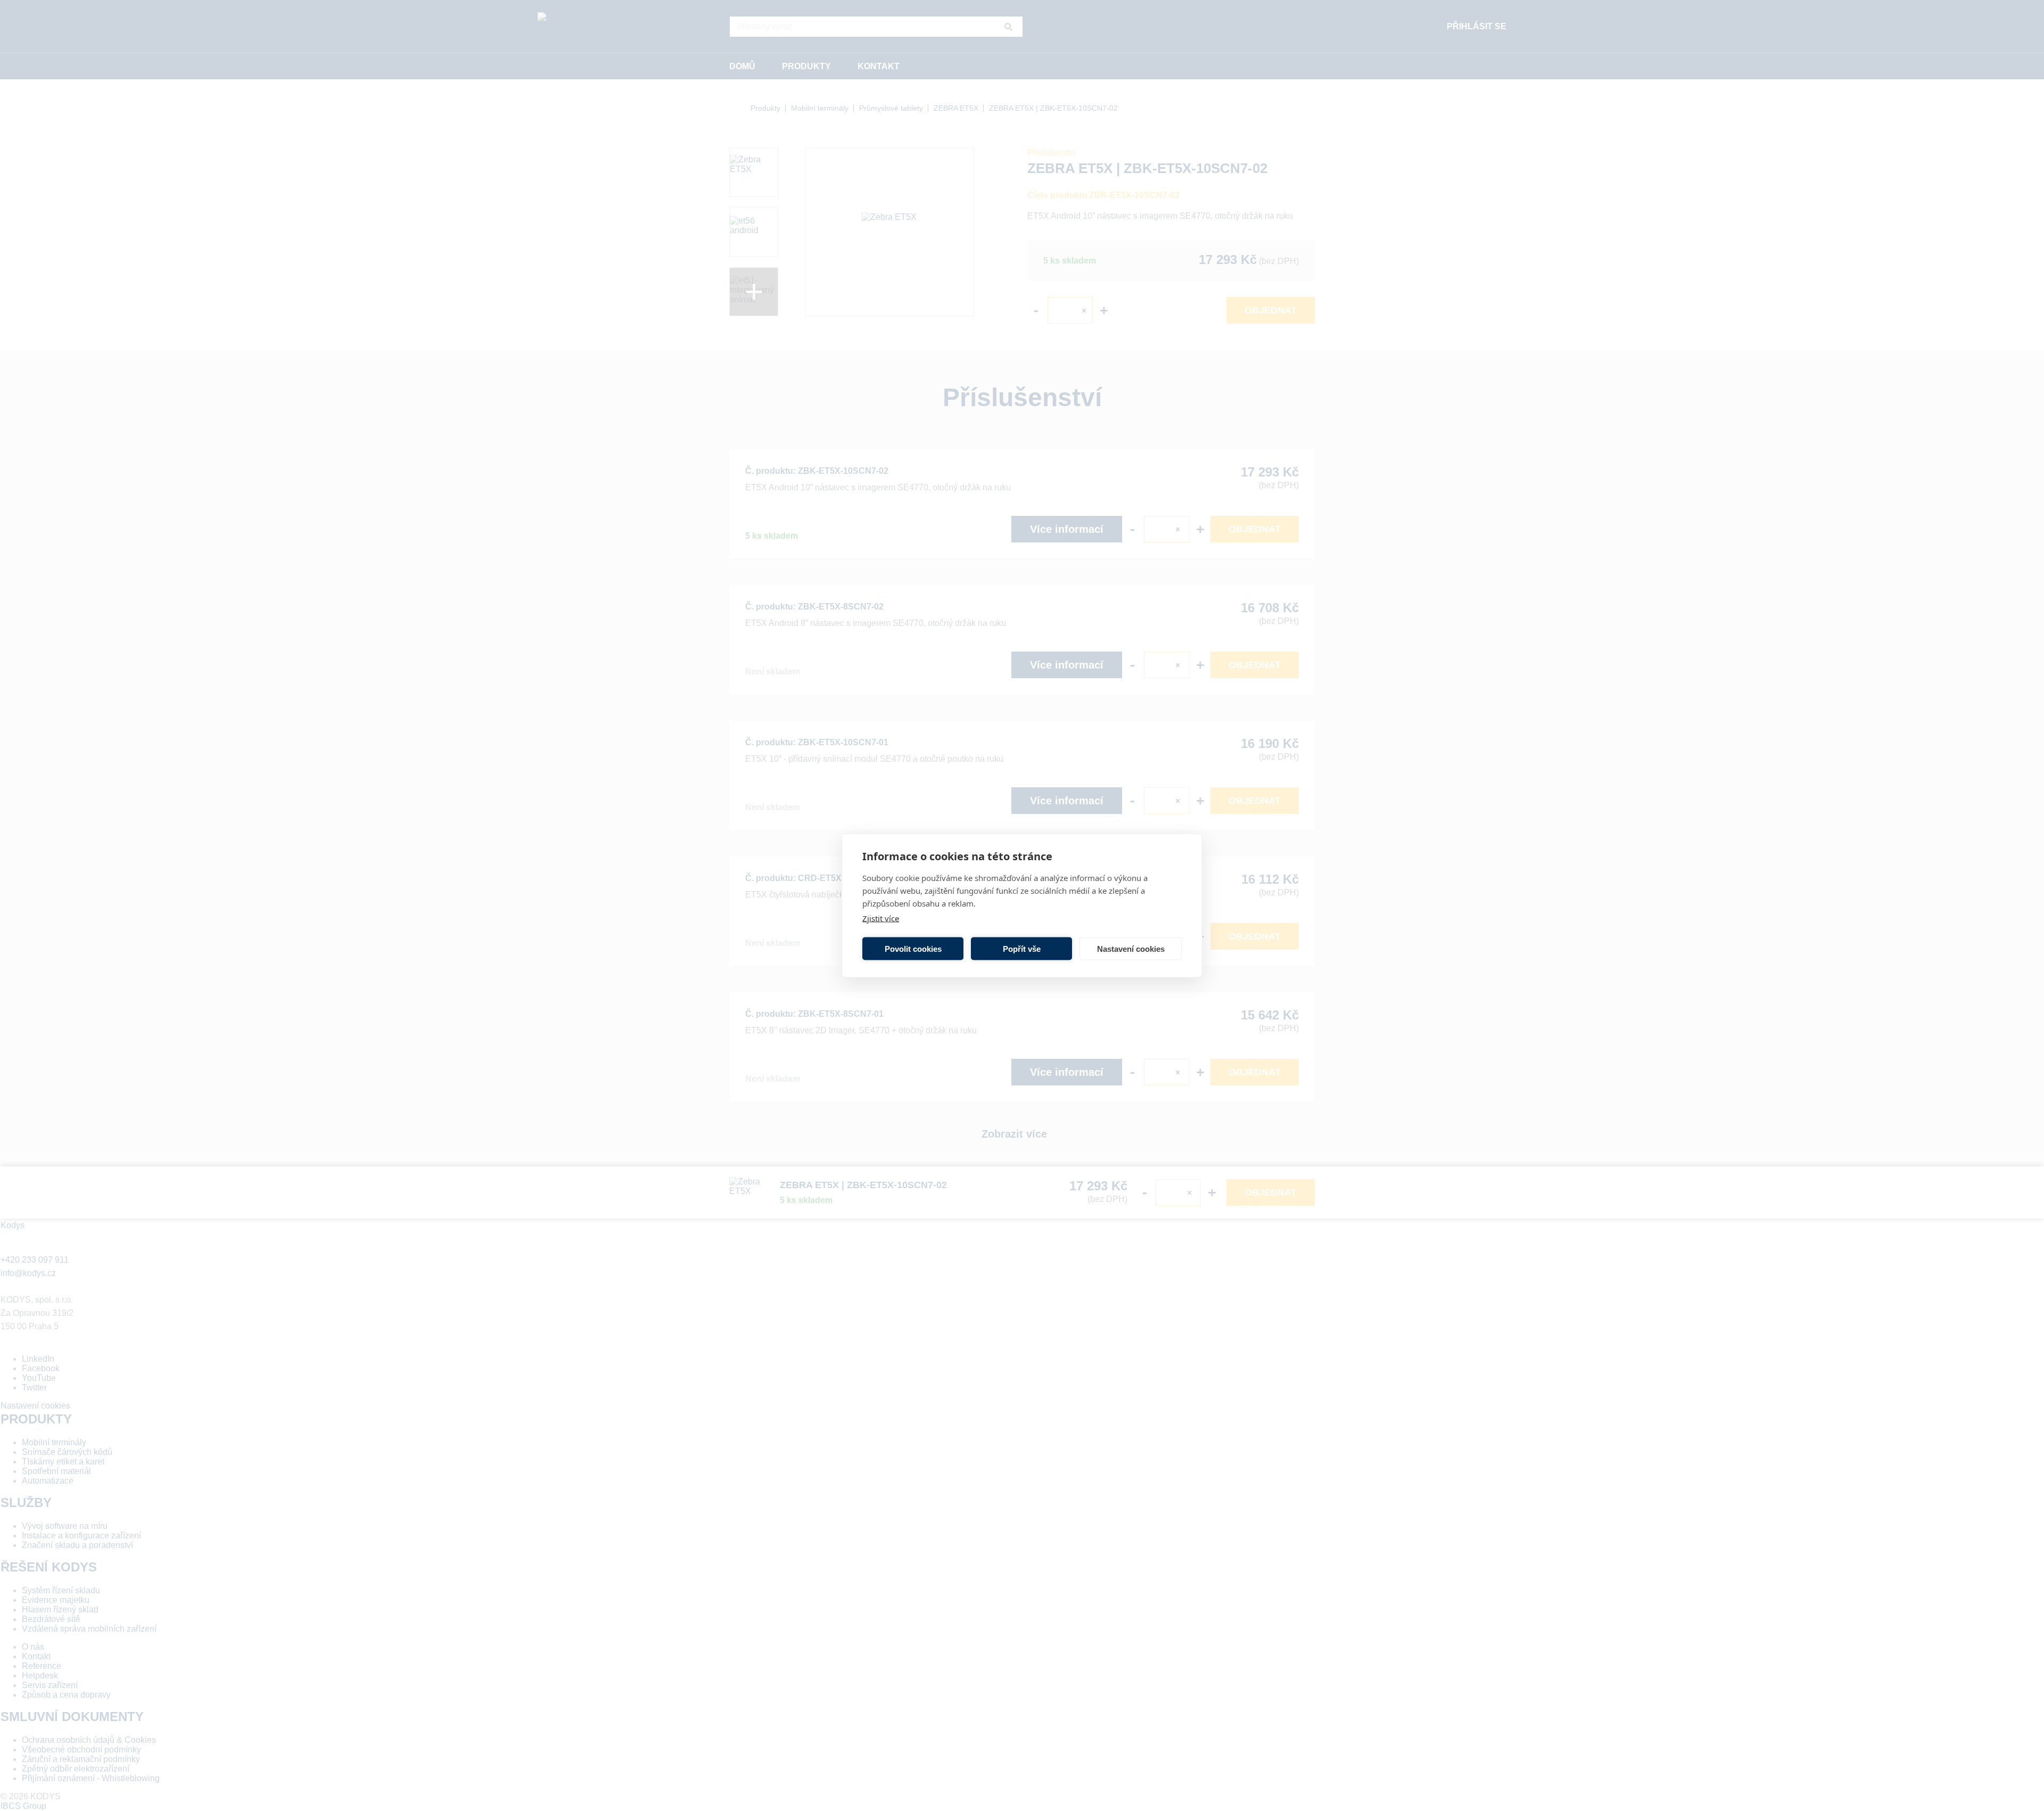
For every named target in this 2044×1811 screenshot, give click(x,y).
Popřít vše (1022, 948)
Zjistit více (881, 918)
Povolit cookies (913, 948)
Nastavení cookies (1131, 948)
